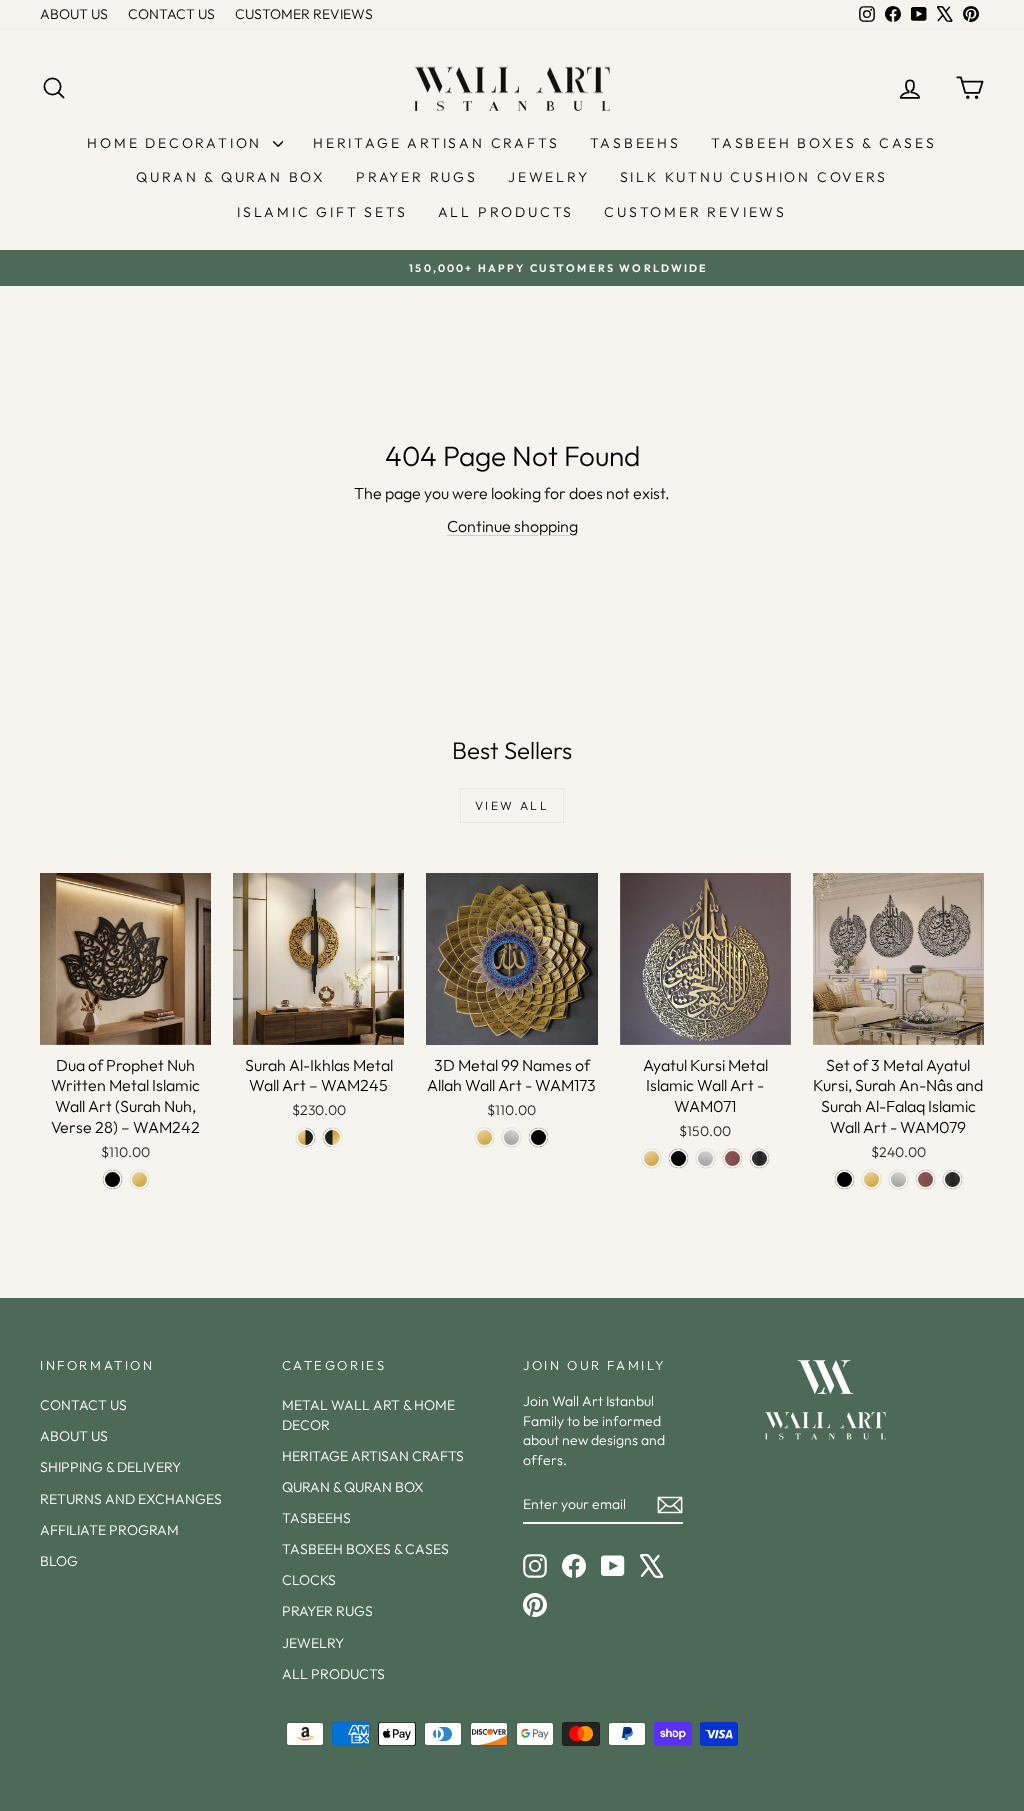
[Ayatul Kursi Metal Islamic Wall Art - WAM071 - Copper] (732, 1158)
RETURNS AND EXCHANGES (131, 1499)
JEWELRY (549, 177)
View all (512, 805)
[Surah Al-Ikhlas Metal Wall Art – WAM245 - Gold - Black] (305, 1137)
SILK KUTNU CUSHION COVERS (754, 177)
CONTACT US (171, 14)
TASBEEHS (635, 143)
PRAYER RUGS (417, 177)
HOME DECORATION (177, 143)
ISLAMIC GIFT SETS (322, 212)
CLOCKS (309, 1580)
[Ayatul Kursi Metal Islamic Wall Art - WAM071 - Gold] (651, 1158)
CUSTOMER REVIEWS (304, 14)
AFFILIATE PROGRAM (109, 1530)
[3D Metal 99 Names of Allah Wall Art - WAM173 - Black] (538, 1137)
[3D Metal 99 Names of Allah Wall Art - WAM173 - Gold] (484, 1137)
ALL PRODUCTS (506, 212)
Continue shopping (512, 526)
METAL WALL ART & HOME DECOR (368, 1415)
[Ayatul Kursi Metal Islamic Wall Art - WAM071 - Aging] (759, 1158)
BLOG (59, 1561)
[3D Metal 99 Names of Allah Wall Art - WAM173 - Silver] (511, 1137)
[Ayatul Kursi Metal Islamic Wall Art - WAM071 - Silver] (705, 1158)
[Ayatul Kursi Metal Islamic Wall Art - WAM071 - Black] (678, 1158)
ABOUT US (74, 14)
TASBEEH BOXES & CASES (824, 143)
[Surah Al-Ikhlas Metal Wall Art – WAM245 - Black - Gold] (332, 1137)
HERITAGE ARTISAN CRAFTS (436, 143)
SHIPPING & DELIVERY (110, 1467)
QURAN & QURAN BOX (231, 177)
